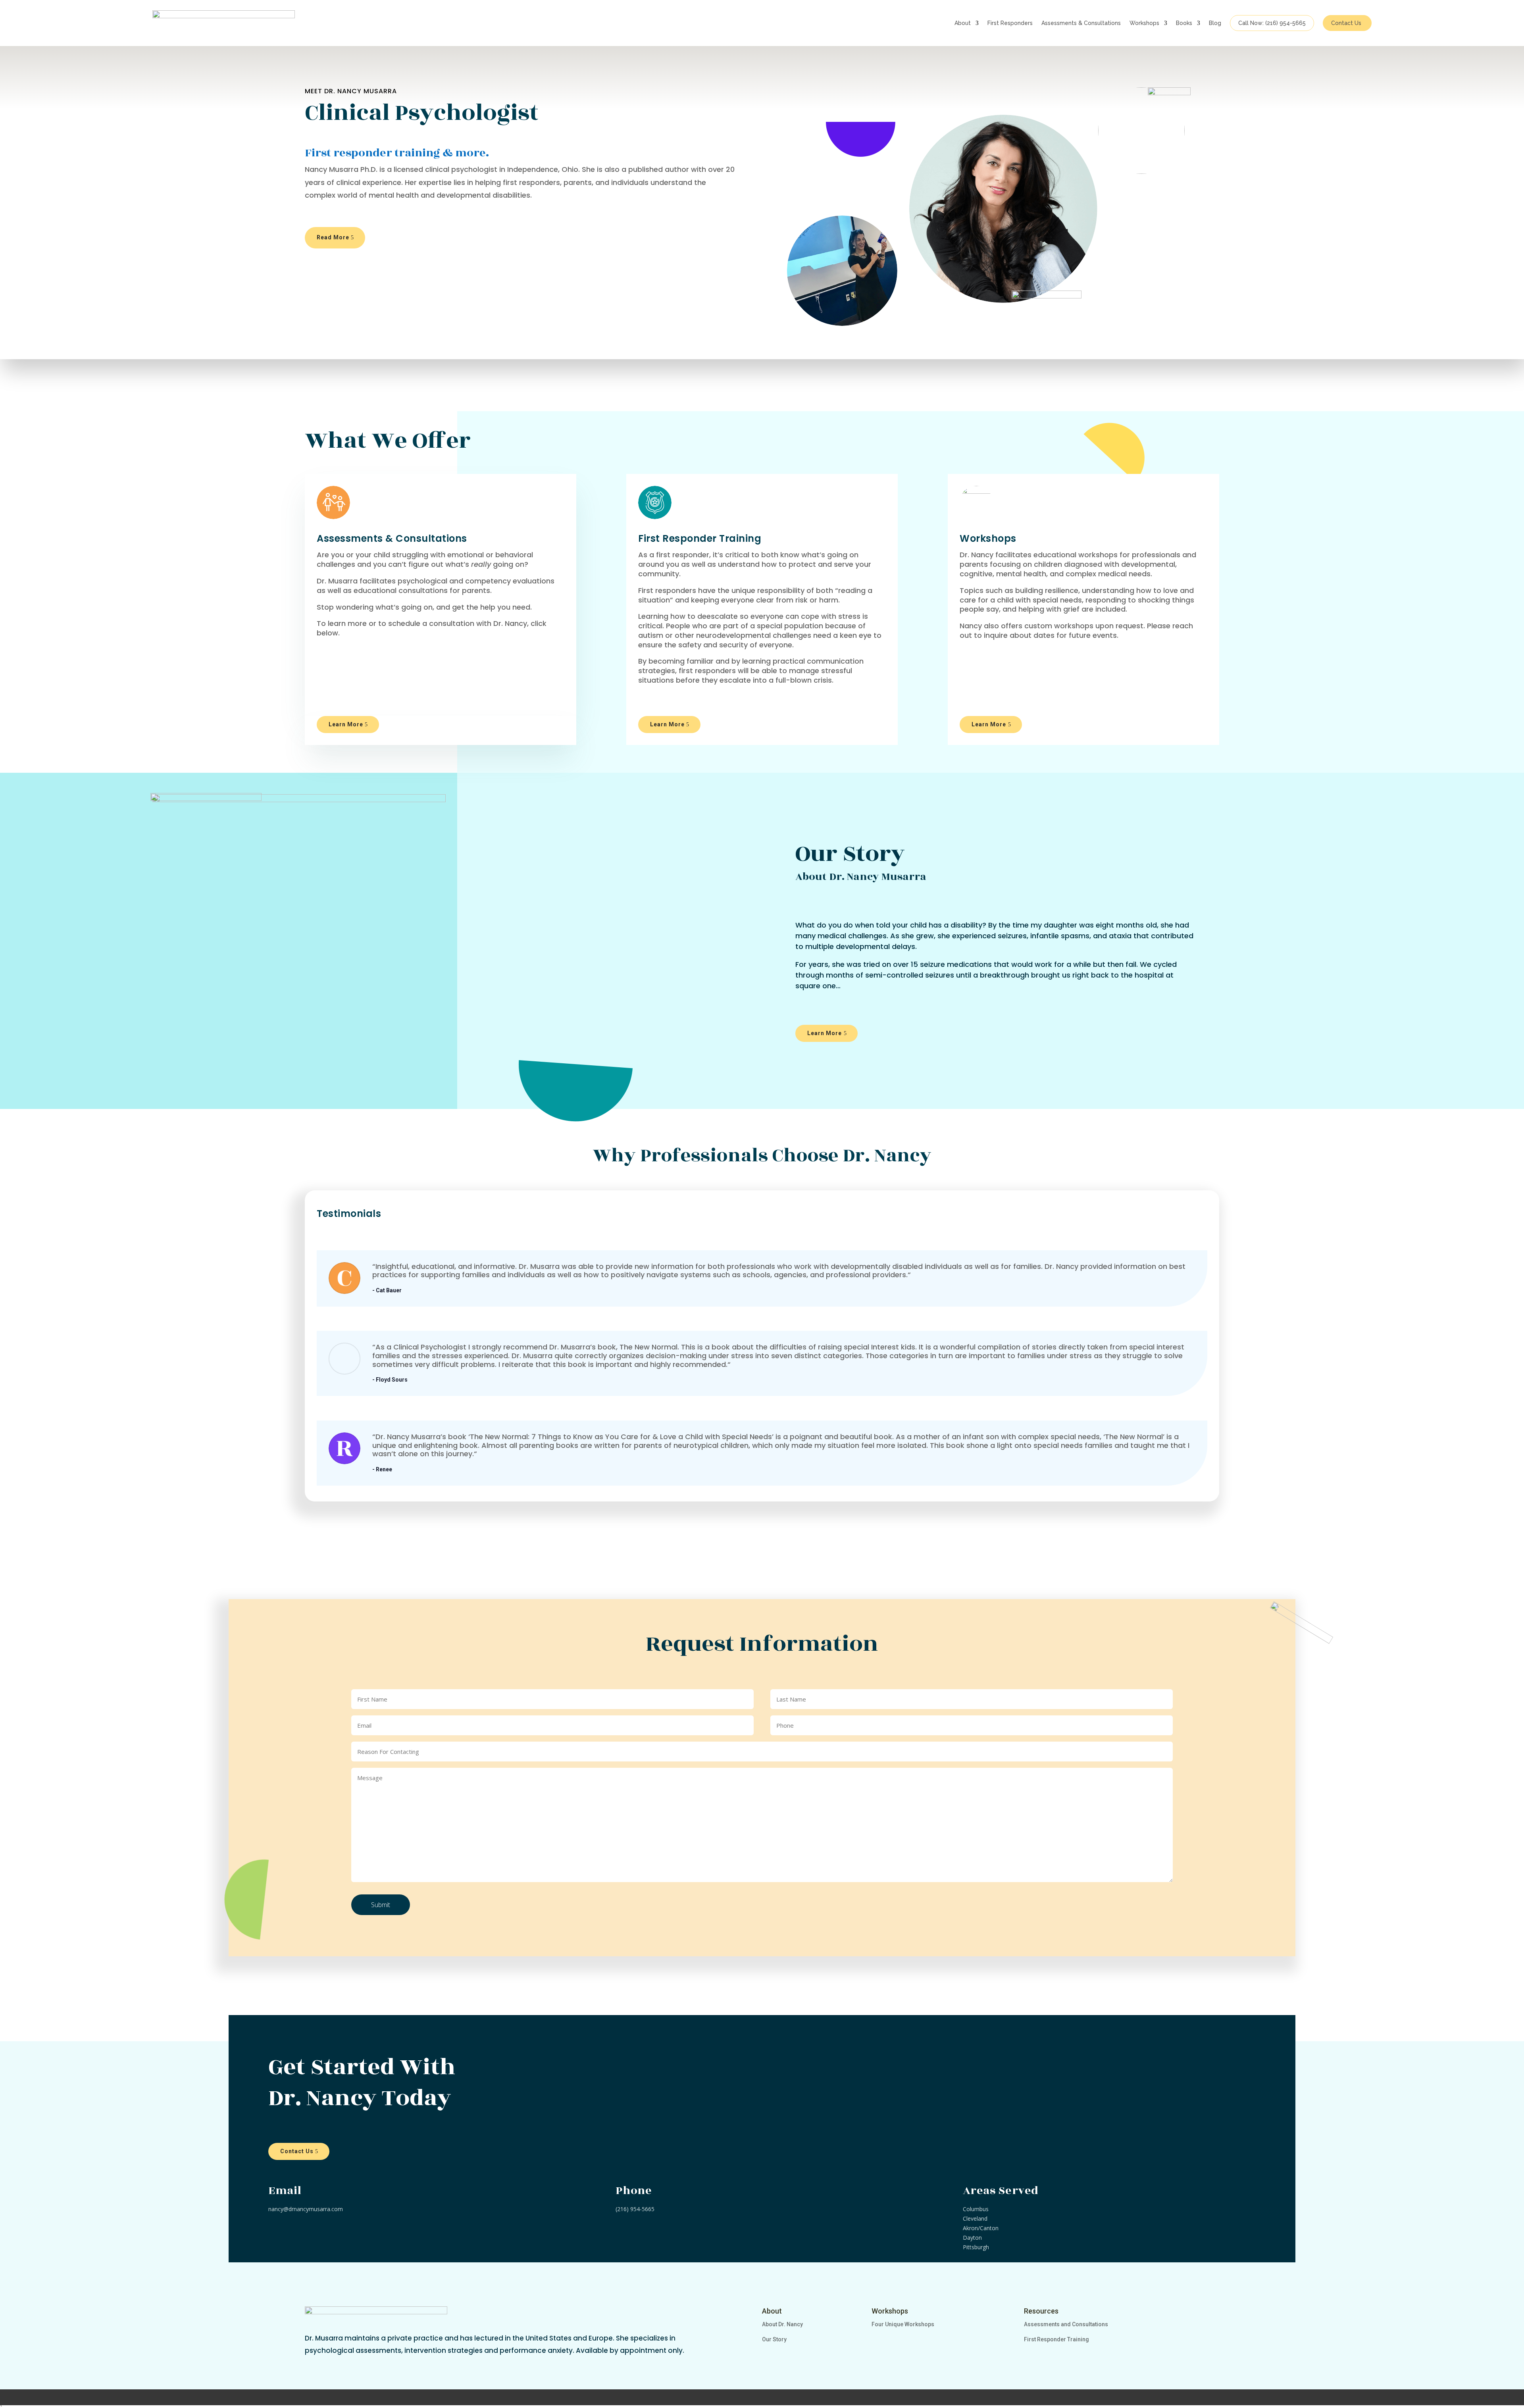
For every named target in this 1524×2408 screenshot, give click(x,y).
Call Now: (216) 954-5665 (1272, 23)
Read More (333, 237)
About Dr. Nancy (782, 2324)
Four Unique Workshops (903, 2324)
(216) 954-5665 (635, 2209)
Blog (1215, 23)
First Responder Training (1056, 2339)
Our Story (774, 2339)
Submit (381, 1905)
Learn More (346, 724)
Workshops (1144, 23)
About (963, 23)
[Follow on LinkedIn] (359, 2366)
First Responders (1010, 23)
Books (1184, 23)
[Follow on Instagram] (337, 2366)
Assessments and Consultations (1066, 2324)
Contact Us (1346, 23)
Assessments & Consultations (1081, 23)
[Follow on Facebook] (314, 2366)
